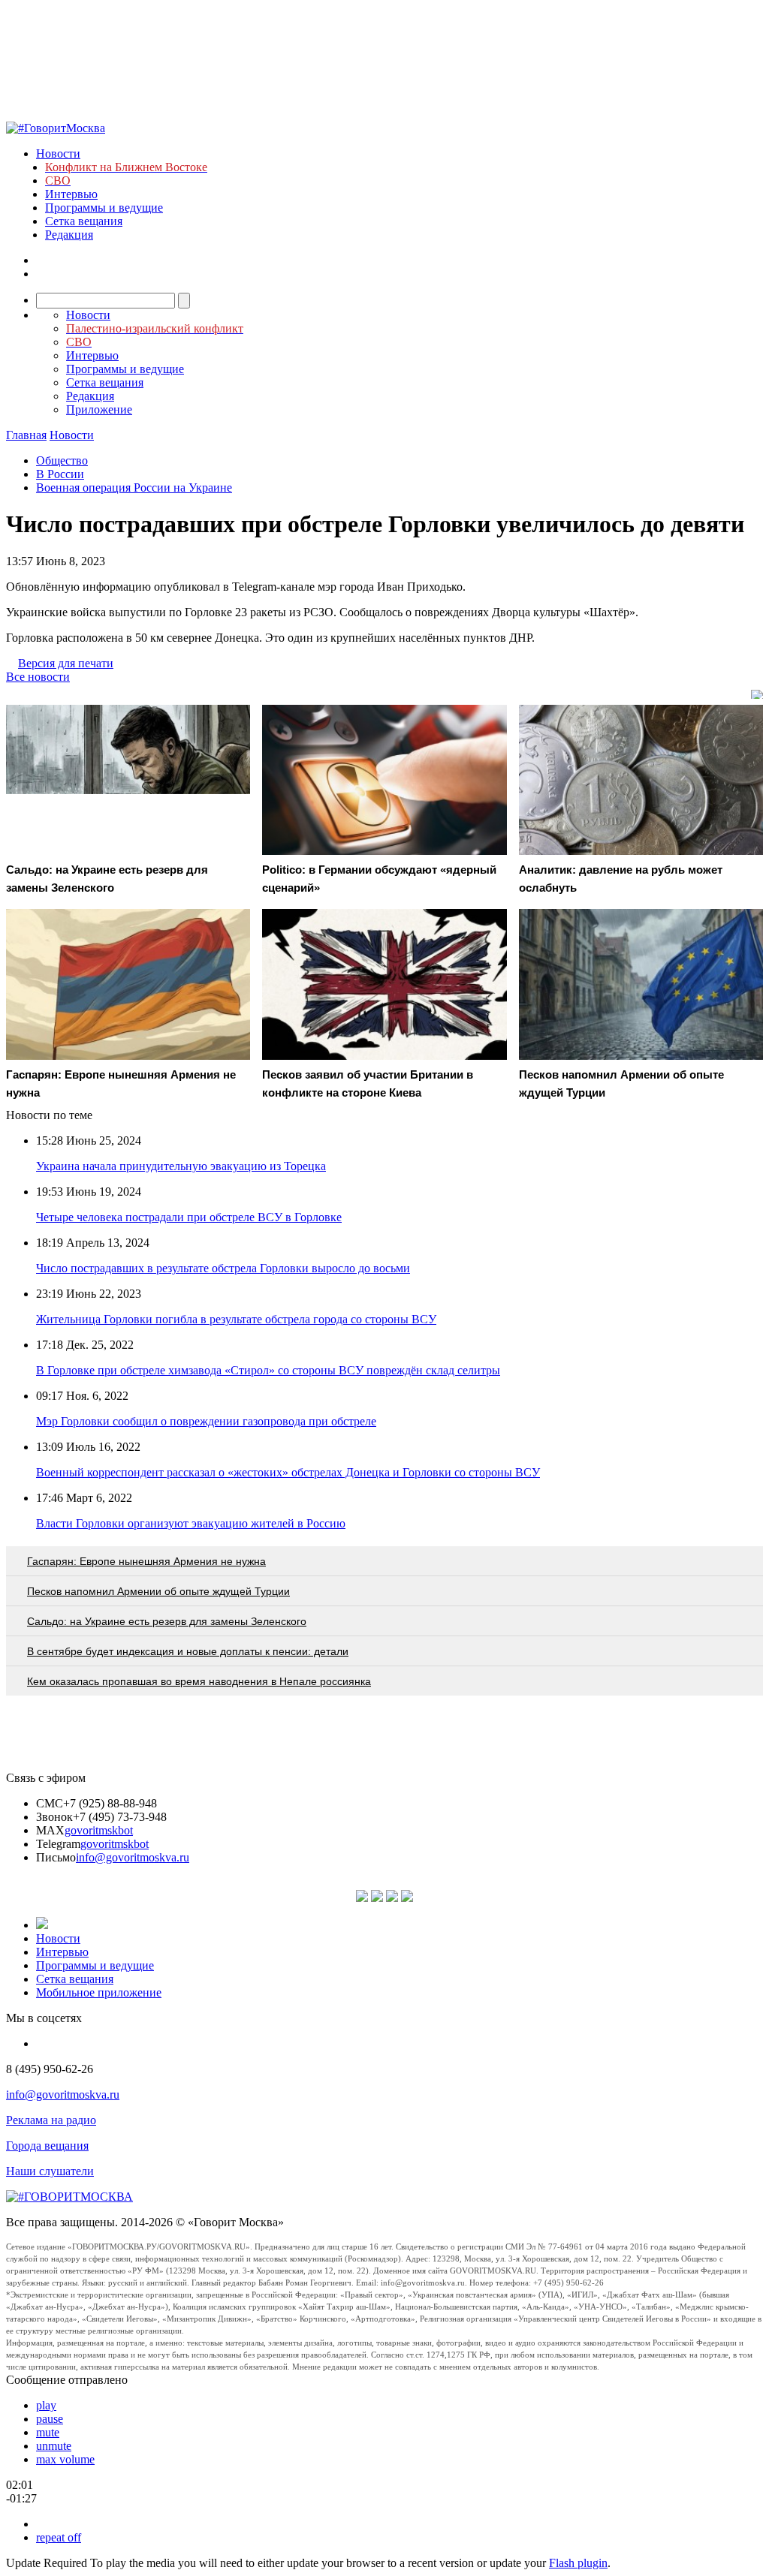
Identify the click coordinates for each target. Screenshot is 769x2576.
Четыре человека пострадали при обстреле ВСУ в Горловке (189, 1217)
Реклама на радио (51, 2120)
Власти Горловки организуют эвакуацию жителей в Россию (191, 1523)
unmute (54, 2446)
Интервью (71, 194)
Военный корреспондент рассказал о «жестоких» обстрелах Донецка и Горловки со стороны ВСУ (288, 1472)
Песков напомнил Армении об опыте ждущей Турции (158, 1591)
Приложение (99, 409)
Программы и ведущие (104, 208)
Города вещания (47, 2146)
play (46, 2405)
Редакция (69, 235)
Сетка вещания (84, 221)
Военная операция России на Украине (134, 488)
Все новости (38, 677)
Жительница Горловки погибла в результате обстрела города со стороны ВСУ (236, 1319)
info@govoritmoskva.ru (133, 1857)
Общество (62, 460)
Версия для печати (66, 663)
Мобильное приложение (99, 1992)
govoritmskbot (99, 1830)
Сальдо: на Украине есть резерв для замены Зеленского (167, 1621)
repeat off (59, 2537)
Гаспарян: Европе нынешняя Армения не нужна (146, 1561)
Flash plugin (578, 2563)
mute (48, 2432)
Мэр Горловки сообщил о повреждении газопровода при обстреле (206, 1421)
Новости (58, 153)
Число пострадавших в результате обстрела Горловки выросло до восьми (223, 1268)
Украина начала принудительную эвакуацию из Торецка (181, 1166)
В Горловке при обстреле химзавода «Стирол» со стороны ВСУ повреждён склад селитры (268, 1370)
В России (60, 474)
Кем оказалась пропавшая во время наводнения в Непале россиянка (199, 1681)
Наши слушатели (50, 2171)
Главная (26, 435)
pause (50, 2419)
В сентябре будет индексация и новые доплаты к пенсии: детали (188, 1651)
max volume (65, 2459)
